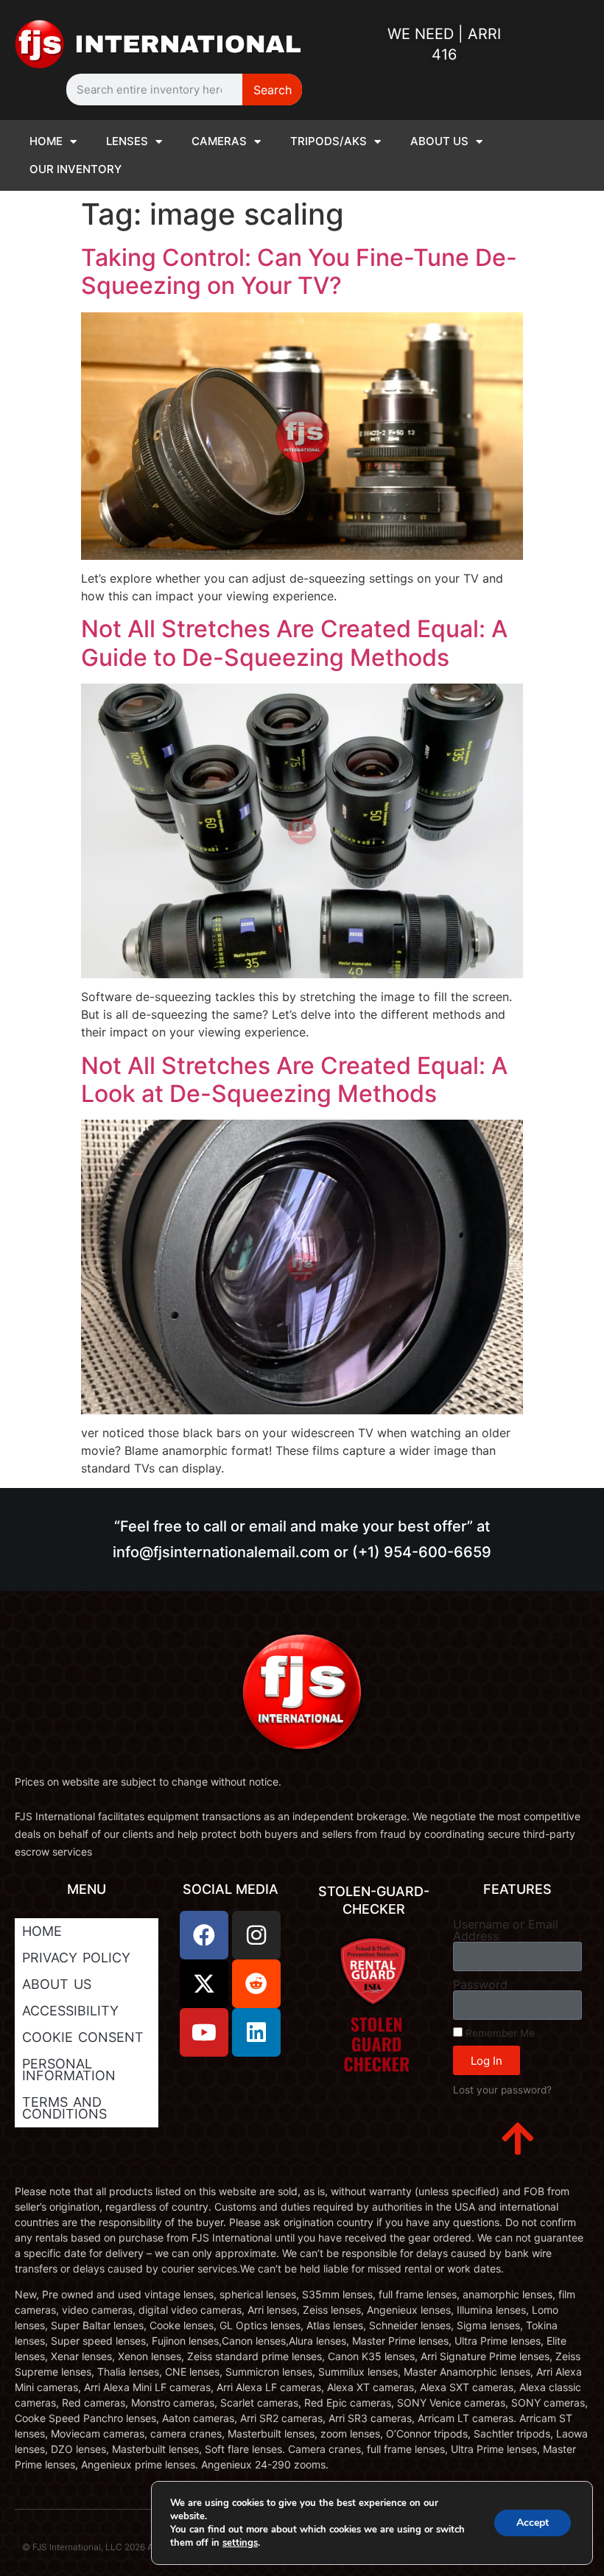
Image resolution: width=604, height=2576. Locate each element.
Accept (533, 2523)
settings (240, 2543)
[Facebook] (204, 1935)
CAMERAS (219, 141)
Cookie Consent (83, 2037)
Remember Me (499, 2033)
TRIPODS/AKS (329, 141)
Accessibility (70, 2011)
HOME (46, 141)
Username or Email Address (506, 1930)
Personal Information (69, 2070)
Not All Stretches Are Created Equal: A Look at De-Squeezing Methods (294, 1080)
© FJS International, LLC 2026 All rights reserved (122, 2547)
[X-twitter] (204, 1984)
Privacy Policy (76, 1958)
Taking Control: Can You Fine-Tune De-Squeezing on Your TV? (299, 271)
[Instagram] (256, 1935)
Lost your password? (502, 2090)
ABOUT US (439, 141)
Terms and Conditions (64, 2108)
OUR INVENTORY (75, 169)
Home (42, 1931)
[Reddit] (256, 1984)
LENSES (127, 141)
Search (273, 90)
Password (480, 1984)
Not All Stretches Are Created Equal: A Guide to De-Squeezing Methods (294, 643)
